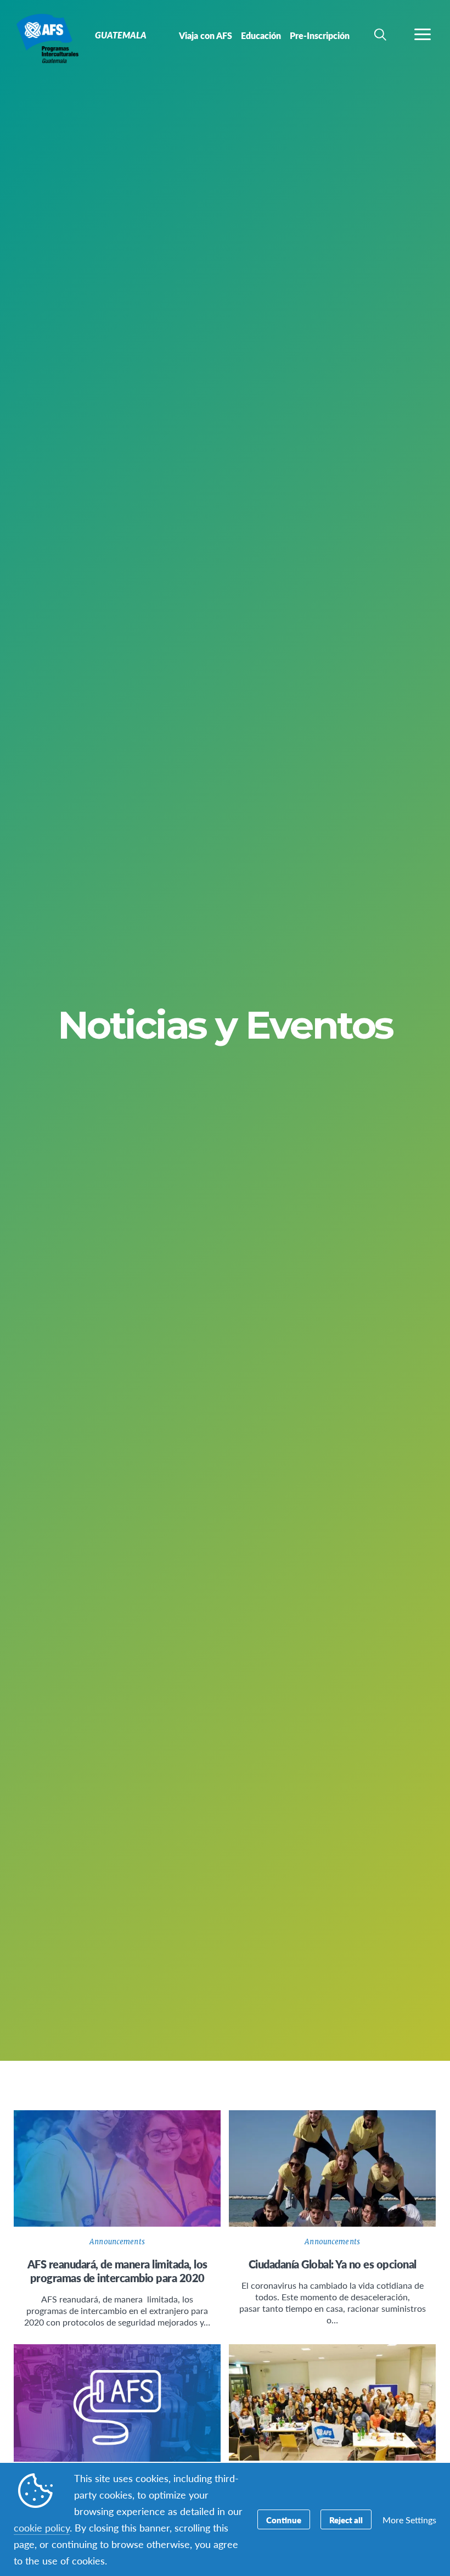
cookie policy (42, 2527)
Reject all (346, 2520)
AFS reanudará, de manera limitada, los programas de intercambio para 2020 (117, 2271)
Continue (284, 2520)
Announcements (117, 2242)
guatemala (48, 37)
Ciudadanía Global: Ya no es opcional (333, 2264)
